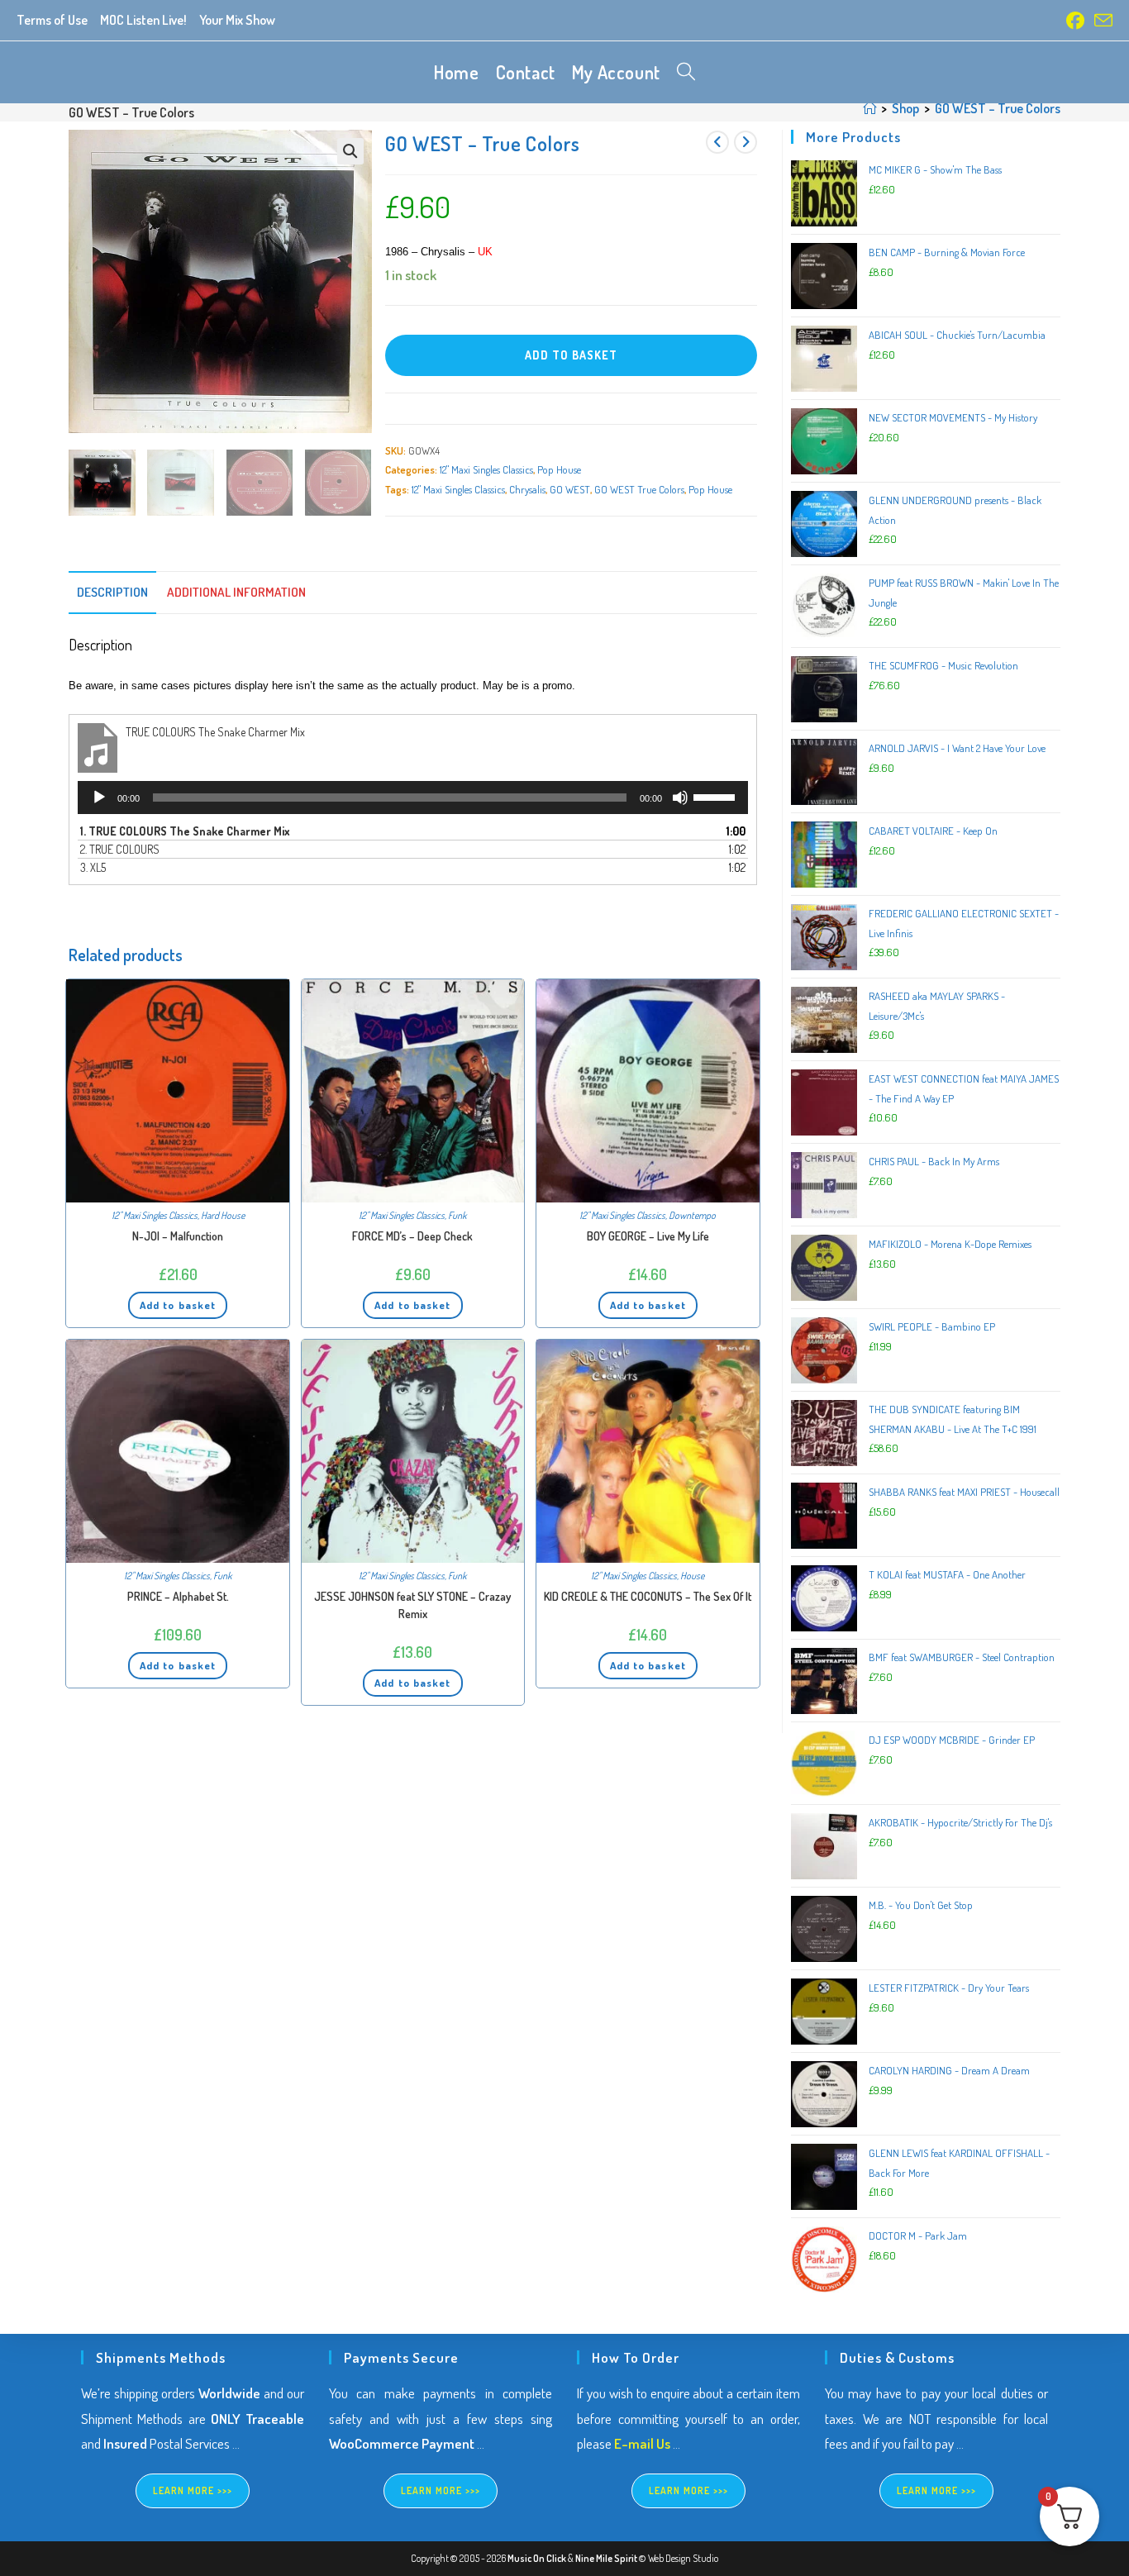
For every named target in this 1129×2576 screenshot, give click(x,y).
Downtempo (692, 1215)
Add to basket (571, 355)
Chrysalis (527, 489)
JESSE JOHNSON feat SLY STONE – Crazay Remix (412, 1605)
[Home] (869, 108)
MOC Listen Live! (143, 20)
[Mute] (680, 798)
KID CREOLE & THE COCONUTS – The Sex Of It (648, 1596)
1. (185, 831)
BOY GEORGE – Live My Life (648, 1236)
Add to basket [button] (178, 1305)
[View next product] (746, 142)
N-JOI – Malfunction (178, 1236)
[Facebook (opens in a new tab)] (1075, 21)
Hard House (223, 1215)
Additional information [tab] (236, 592)
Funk (457, 1215)
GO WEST (570, 489)
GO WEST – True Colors (998, 108)
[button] (350, 151)
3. (93, 867)
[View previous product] (717, 142)
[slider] (717, 796)
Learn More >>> (193, 2490)
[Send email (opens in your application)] (1101, 21)
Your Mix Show (237, 20)
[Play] (99, 798)
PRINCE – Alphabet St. (178, 1596)
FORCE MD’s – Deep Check (412, 1236)
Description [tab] (112, 592)
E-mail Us (642, 2443)
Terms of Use (52, 20)
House (692, 1576)
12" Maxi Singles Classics (486, 469)
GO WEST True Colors (639, 489)
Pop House (559, 469)
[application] (413, 798)
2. (120, 849)
